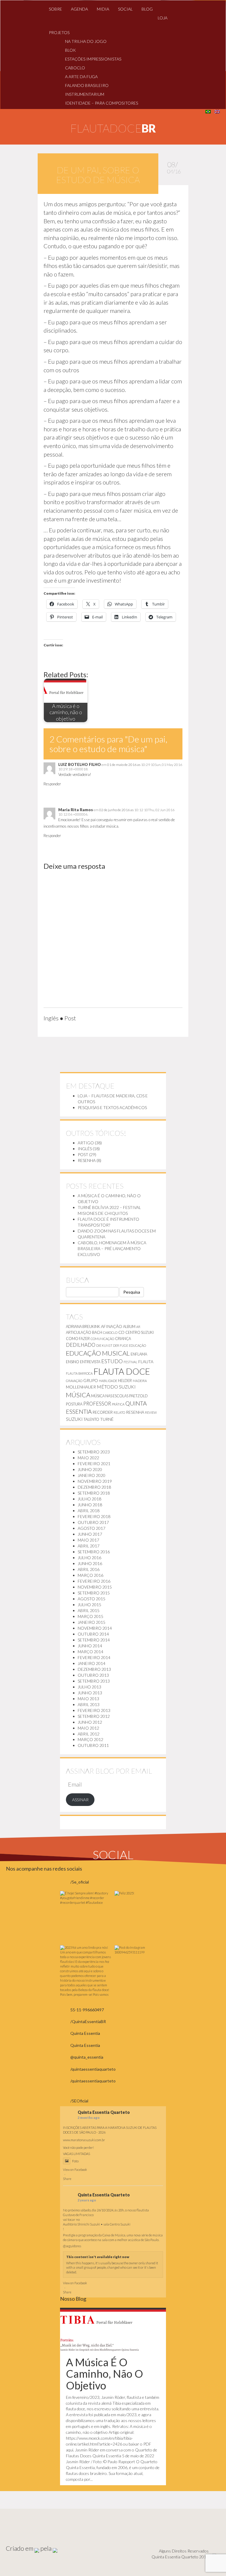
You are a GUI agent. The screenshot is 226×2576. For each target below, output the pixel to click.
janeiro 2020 (92, 1475)
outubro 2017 (93, 1522)
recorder (103, 1412)
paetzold (138, 1396)
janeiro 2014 (92, 1663)
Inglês (85, 1149)
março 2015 (90, 1616)
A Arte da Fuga (81, 77)
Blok (70, 50)
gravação (74, 1381)
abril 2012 (89, 1734)
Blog (147, 9)
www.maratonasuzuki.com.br (84, 2140)
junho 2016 (90, 1563)
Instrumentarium (85, 94)
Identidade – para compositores (102, 103)
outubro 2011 (93, 1745)
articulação (79, 1332)
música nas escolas (110, 1396)
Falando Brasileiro (87, 85)
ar (138, 1327)
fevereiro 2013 (94, 1710)
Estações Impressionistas (93, 59)
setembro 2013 (94, 1681)
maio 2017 (88, 1540)
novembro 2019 (95, 1481)
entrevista (90, 1362)
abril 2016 (89, 1569)
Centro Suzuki (139, 1332)
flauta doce (122, 1371)
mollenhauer (81, 1387)
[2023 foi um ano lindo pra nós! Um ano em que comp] (86, 1971)
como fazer (78, 1339)
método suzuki (116, 1387)
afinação (112, 1326)
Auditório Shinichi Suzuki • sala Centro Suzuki (97, 2224)
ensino (73, 1362)
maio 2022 (88, 1458)
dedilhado (81, 1345)
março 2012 (90, 1739)
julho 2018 (89, 1499)
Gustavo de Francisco (78, 2215)
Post (83, 1154)
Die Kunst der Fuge (112, 1345)
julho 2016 (89, 1558)
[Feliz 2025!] (140, 1917)
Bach (97, 1332)
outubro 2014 (93, 1634)
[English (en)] (217, 111)
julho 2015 (89, 1605)
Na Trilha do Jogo (86, 41)
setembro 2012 (94, 1716)
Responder (52, 784)
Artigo (86, 1143)
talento (91, 1419)
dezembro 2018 (94, 1487)
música (78, 1395)
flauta (146, 1362)
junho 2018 (90, 1505)
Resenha (87, 1160)
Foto (75, 2161)
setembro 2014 (94, 1640)
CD (121, 1332)
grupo (91, 1380)
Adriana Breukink (83, 1326)
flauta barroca (79, 1373)
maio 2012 (88, 1728)
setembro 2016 (94, 1552)
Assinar (80, 1800)
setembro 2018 (94, 1493)
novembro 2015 (95, 1587)
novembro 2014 (95, 1628)
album (129, 1326)
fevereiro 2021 (94, 1464)
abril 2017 (89, 1546)
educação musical (98, 1353)
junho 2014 (90, 1646)
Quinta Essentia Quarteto (104, 2112)
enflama (139, 1354)
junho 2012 (90, 1722)
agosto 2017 (92, 1528)
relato (119, 1412)
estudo (112, 1361)
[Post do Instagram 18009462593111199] (140, 1971)
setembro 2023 (94, 1452)
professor (97, 1404)
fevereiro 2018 (94, 1516)
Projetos (59, 32)
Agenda (79, 9)
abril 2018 (89, 1511)
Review (151, 1412)
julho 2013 (89, 1687)
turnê (107, 1419)
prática (118, 1404)
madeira (140, 1381)
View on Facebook (75, 2170)
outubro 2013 (93, 1675)
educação (137, 1345)
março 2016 (90, 1575)
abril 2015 (89, 1610)
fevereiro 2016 (94, 1581)
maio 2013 (88, 1699)
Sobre (55, 9)
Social (125, 9)
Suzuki (74, 1419)
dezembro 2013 (94, 1669)
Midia (103, 9)
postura (74, 1404)
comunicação (102, 1339)
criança (123, 1339)
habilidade (108, 1381)
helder (125, 1381)
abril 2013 (89, 1704)
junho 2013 (90, 1693)
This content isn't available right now (98, 2257)
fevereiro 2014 (94, 1657)
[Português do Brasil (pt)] (208, 111)
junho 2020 (90, 1469)
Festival (131, 1362)
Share (67, 2179)
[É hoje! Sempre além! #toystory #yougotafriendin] (86, 1917)
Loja (163, 18)
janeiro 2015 (92, 1622)
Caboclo (75, 68)
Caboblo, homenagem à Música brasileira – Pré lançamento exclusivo (112, 1248)
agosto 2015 (92, 1599)
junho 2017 (90, 1534)
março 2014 (90, 1652)
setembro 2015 (94, 1593)
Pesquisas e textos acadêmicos (112, 1107)
